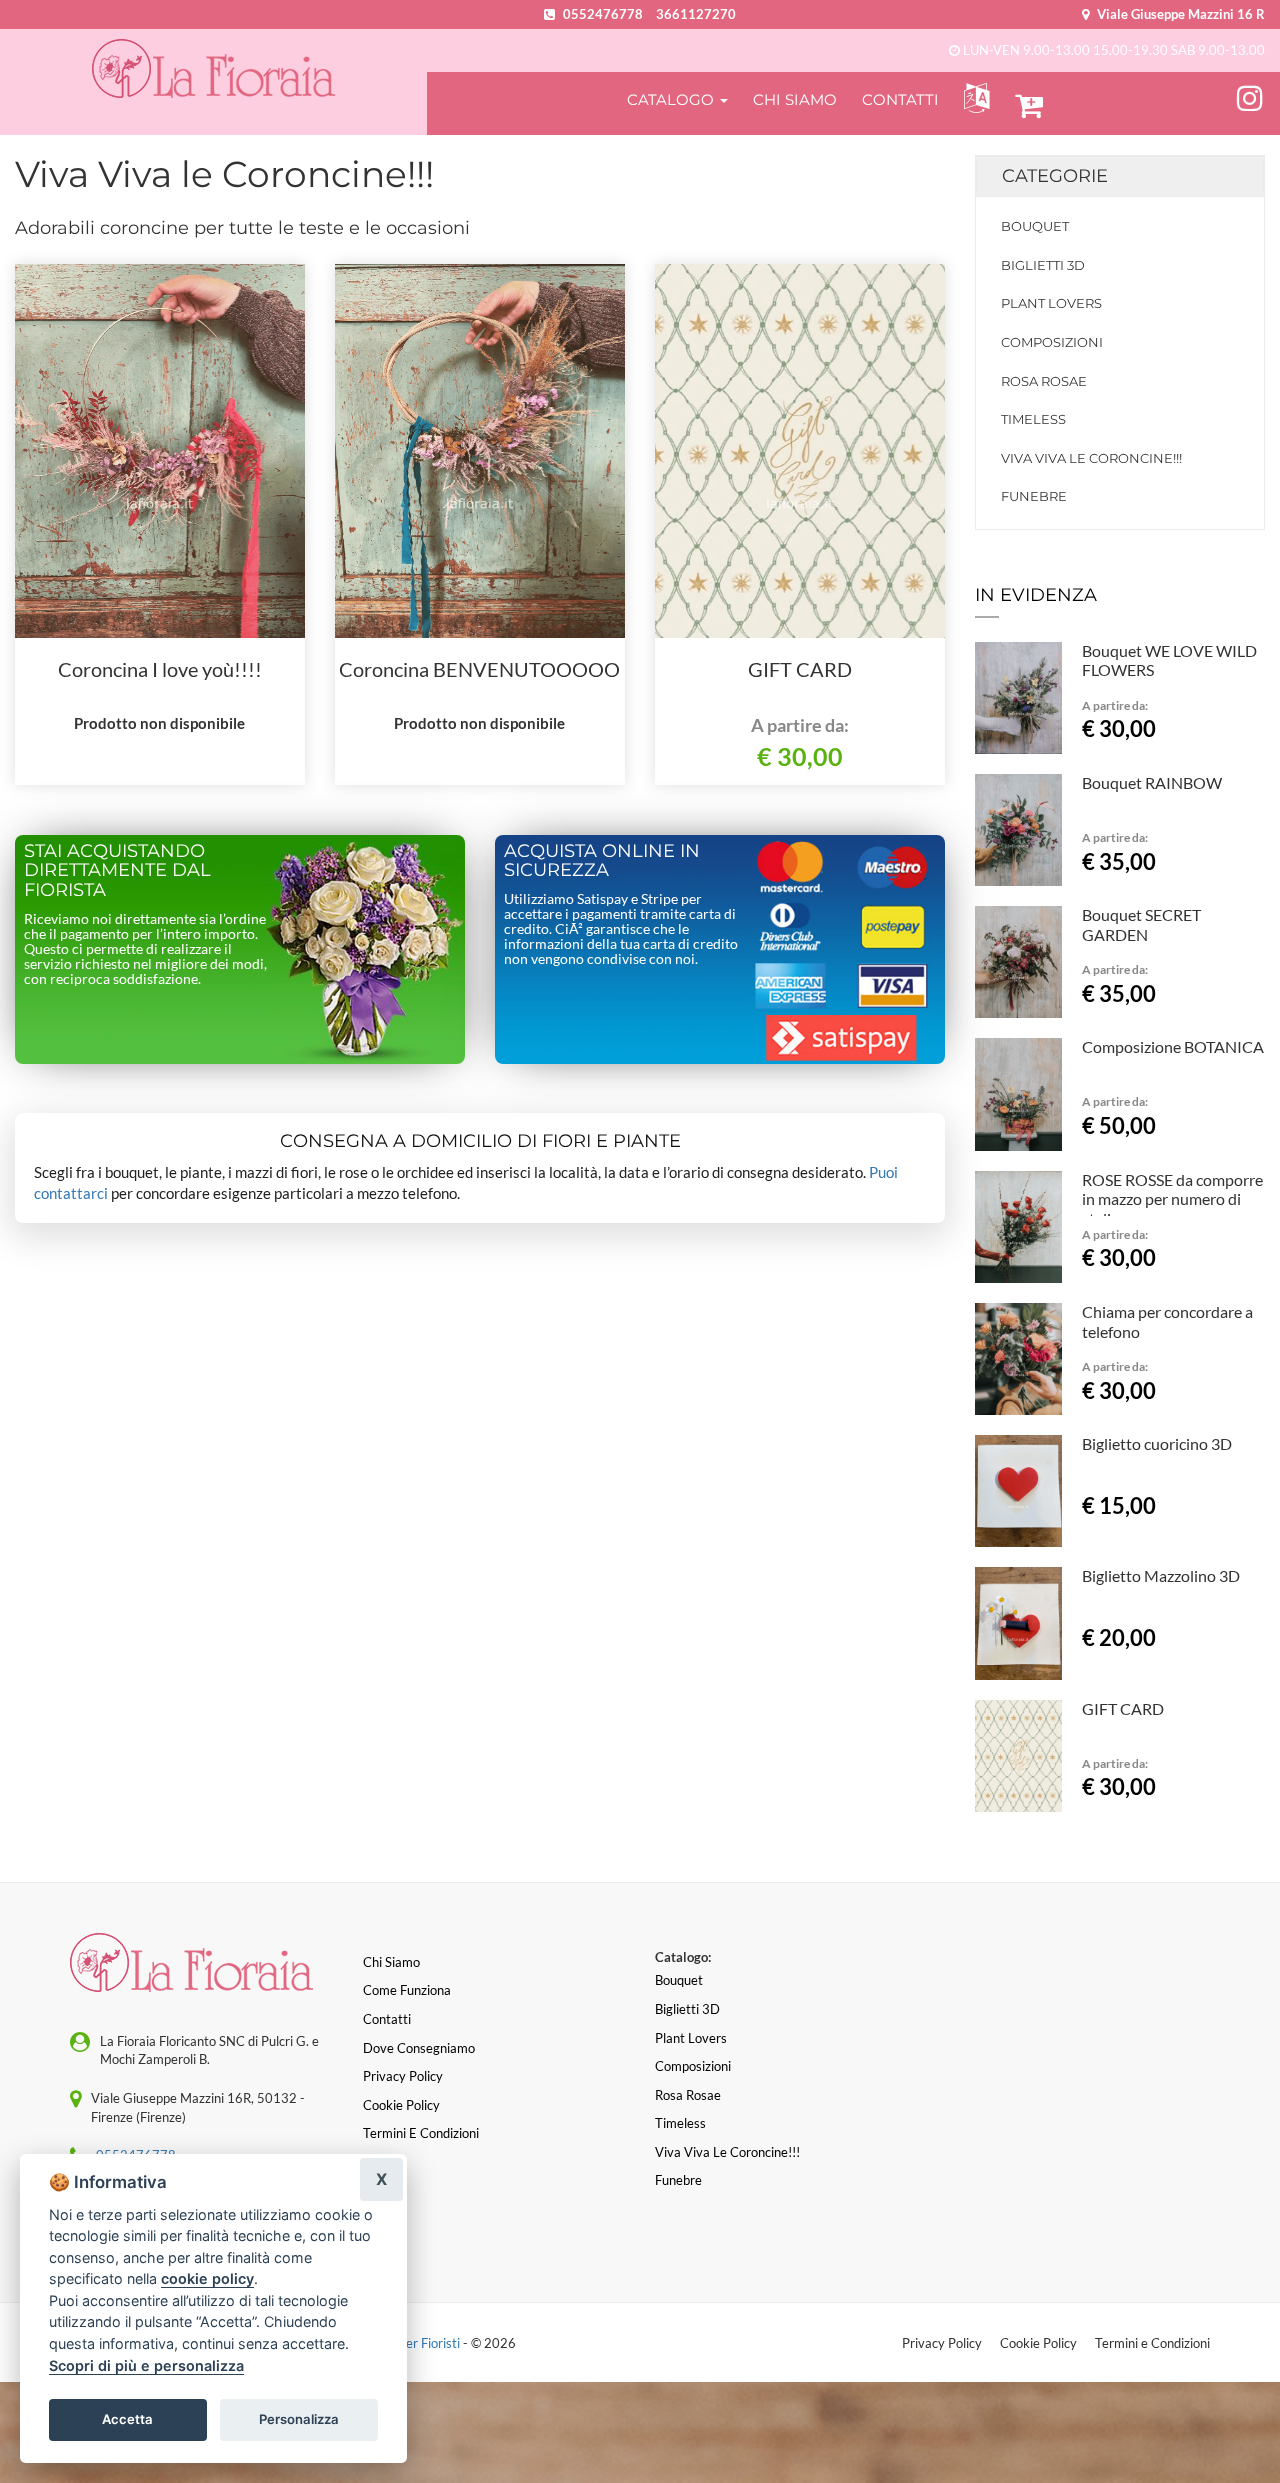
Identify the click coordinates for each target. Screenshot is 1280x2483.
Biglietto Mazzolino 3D (1161, 1575)
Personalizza (299, 2419)
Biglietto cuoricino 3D (1157, 1443)
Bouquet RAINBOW (1152, 782)
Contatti (387, 2019)
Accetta (127, 2419)
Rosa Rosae (1044, 381)
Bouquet (1035, 226)
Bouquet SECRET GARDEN (1141, 924)
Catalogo (672, 99)
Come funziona (407, 1990)
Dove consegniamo (419, 2048)
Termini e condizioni (421, 2133)
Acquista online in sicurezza (602, 861)
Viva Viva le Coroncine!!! (1091, 458)
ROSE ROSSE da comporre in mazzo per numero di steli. (1172, 1199)
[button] (972, 98)
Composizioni (1052, 342)
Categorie (1055, 176)
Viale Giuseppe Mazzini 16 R (1179, 14)
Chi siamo (391, 1962)
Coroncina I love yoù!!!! (160, 669)
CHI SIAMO (795, 99)
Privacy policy (403, 2076)
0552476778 (603, 14)
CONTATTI (900, 99)
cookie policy (207, 2278)
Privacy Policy (942, 2343)
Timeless (1033, 419)
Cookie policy (401, 2105)
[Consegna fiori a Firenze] (213, 68)
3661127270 (696, 14)
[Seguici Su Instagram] (1250, 95)
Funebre (1034, 496)
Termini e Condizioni (1152, 2343)
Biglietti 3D (1043, 265)
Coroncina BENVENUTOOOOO (479, 669)
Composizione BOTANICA (1173, 1046)
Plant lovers (1051, 303)
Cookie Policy (1038, 2343)
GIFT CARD (800, 669)
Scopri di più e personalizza (146, 2365)
